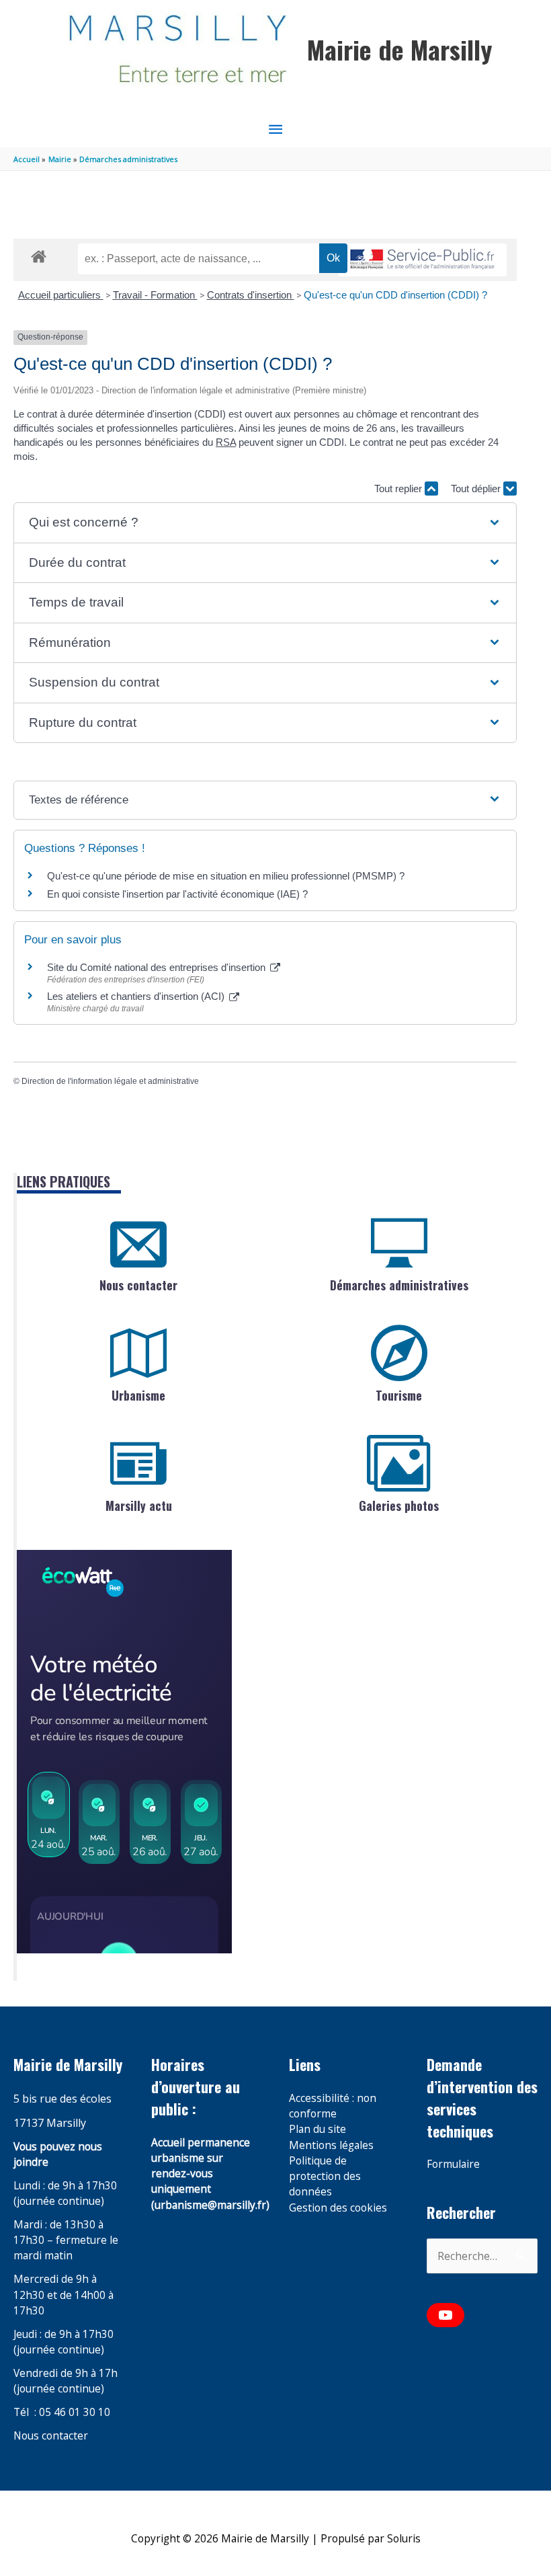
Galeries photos (399, 1506)
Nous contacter (138, 1285)
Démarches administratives (399, 1285)
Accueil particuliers (61, 295)
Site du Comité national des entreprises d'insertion (158, 967)
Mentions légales (331, 2145)
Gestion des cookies (338, 2208)
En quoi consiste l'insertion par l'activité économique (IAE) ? (177, 894)
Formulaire (453, 2164)
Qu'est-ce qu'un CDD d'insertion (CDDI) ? (395, 295)
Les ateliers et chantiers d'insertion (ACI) (137, 996)
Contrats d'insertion (251, 295)
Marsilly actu (139, 1506)
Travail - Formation (155, 295)
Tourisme (399, 1395)
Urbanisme (138, 1395)
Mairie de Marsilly (399, 49)
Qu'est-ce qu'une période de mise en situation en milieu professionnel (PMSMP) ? (226, 876)
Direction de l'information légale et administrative (110, 1081)
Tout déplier (477, 489)
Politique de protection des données (325, 2176)
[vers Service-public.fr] (423, 260)
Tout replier (399, 489)
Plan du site (317, 2129)
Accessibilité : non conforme (333, 2106)
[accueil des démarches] (39, 254)
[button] (265, 523)
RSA (226, 442)
